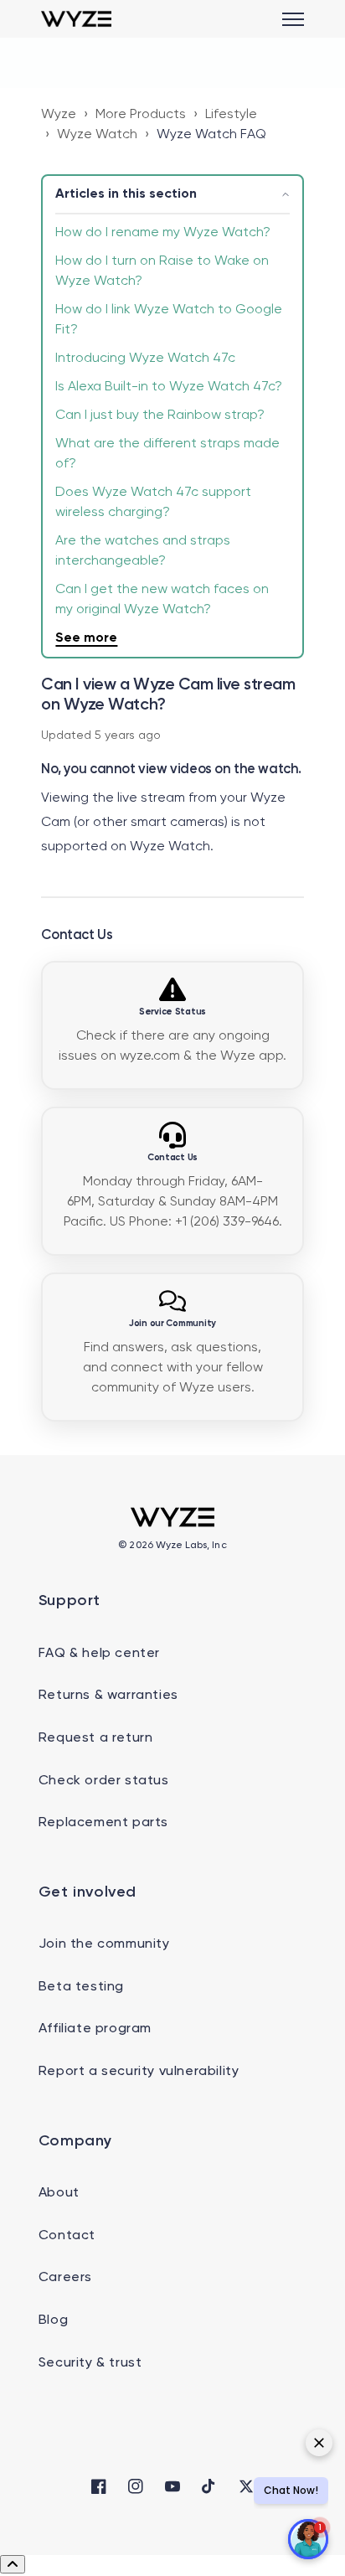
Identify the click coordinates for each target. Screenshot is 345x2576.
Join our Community (172, 1324)
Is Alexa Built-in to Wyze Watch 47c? (169, 387)
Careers (65, 2278)
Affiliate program (95, 2029)
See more (86, 638)
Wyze (59, 115)
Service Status (172, 1012)
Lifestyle (231, 115)
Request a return (96, 1738)
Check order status (104, 1781)
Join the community (104, 1944)
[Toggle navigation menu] (293, 19)
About (59, 2193)
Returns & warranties (108, 1696)
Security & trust (90, 2363)
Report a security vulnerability (139, 2072)
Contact (67, 2236)
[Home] (76, 19)
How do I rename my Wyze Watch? (163, 233)
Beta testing (81, 1987)
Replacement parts (103, 1823)
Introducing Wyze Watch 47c (145, 359)
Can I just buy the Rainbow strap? (160, 416)
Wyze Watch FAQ (211, 135)
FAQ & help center (99, 1654)
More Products (141, 115)
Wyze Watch (97, 135)
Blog (53, 2320)
